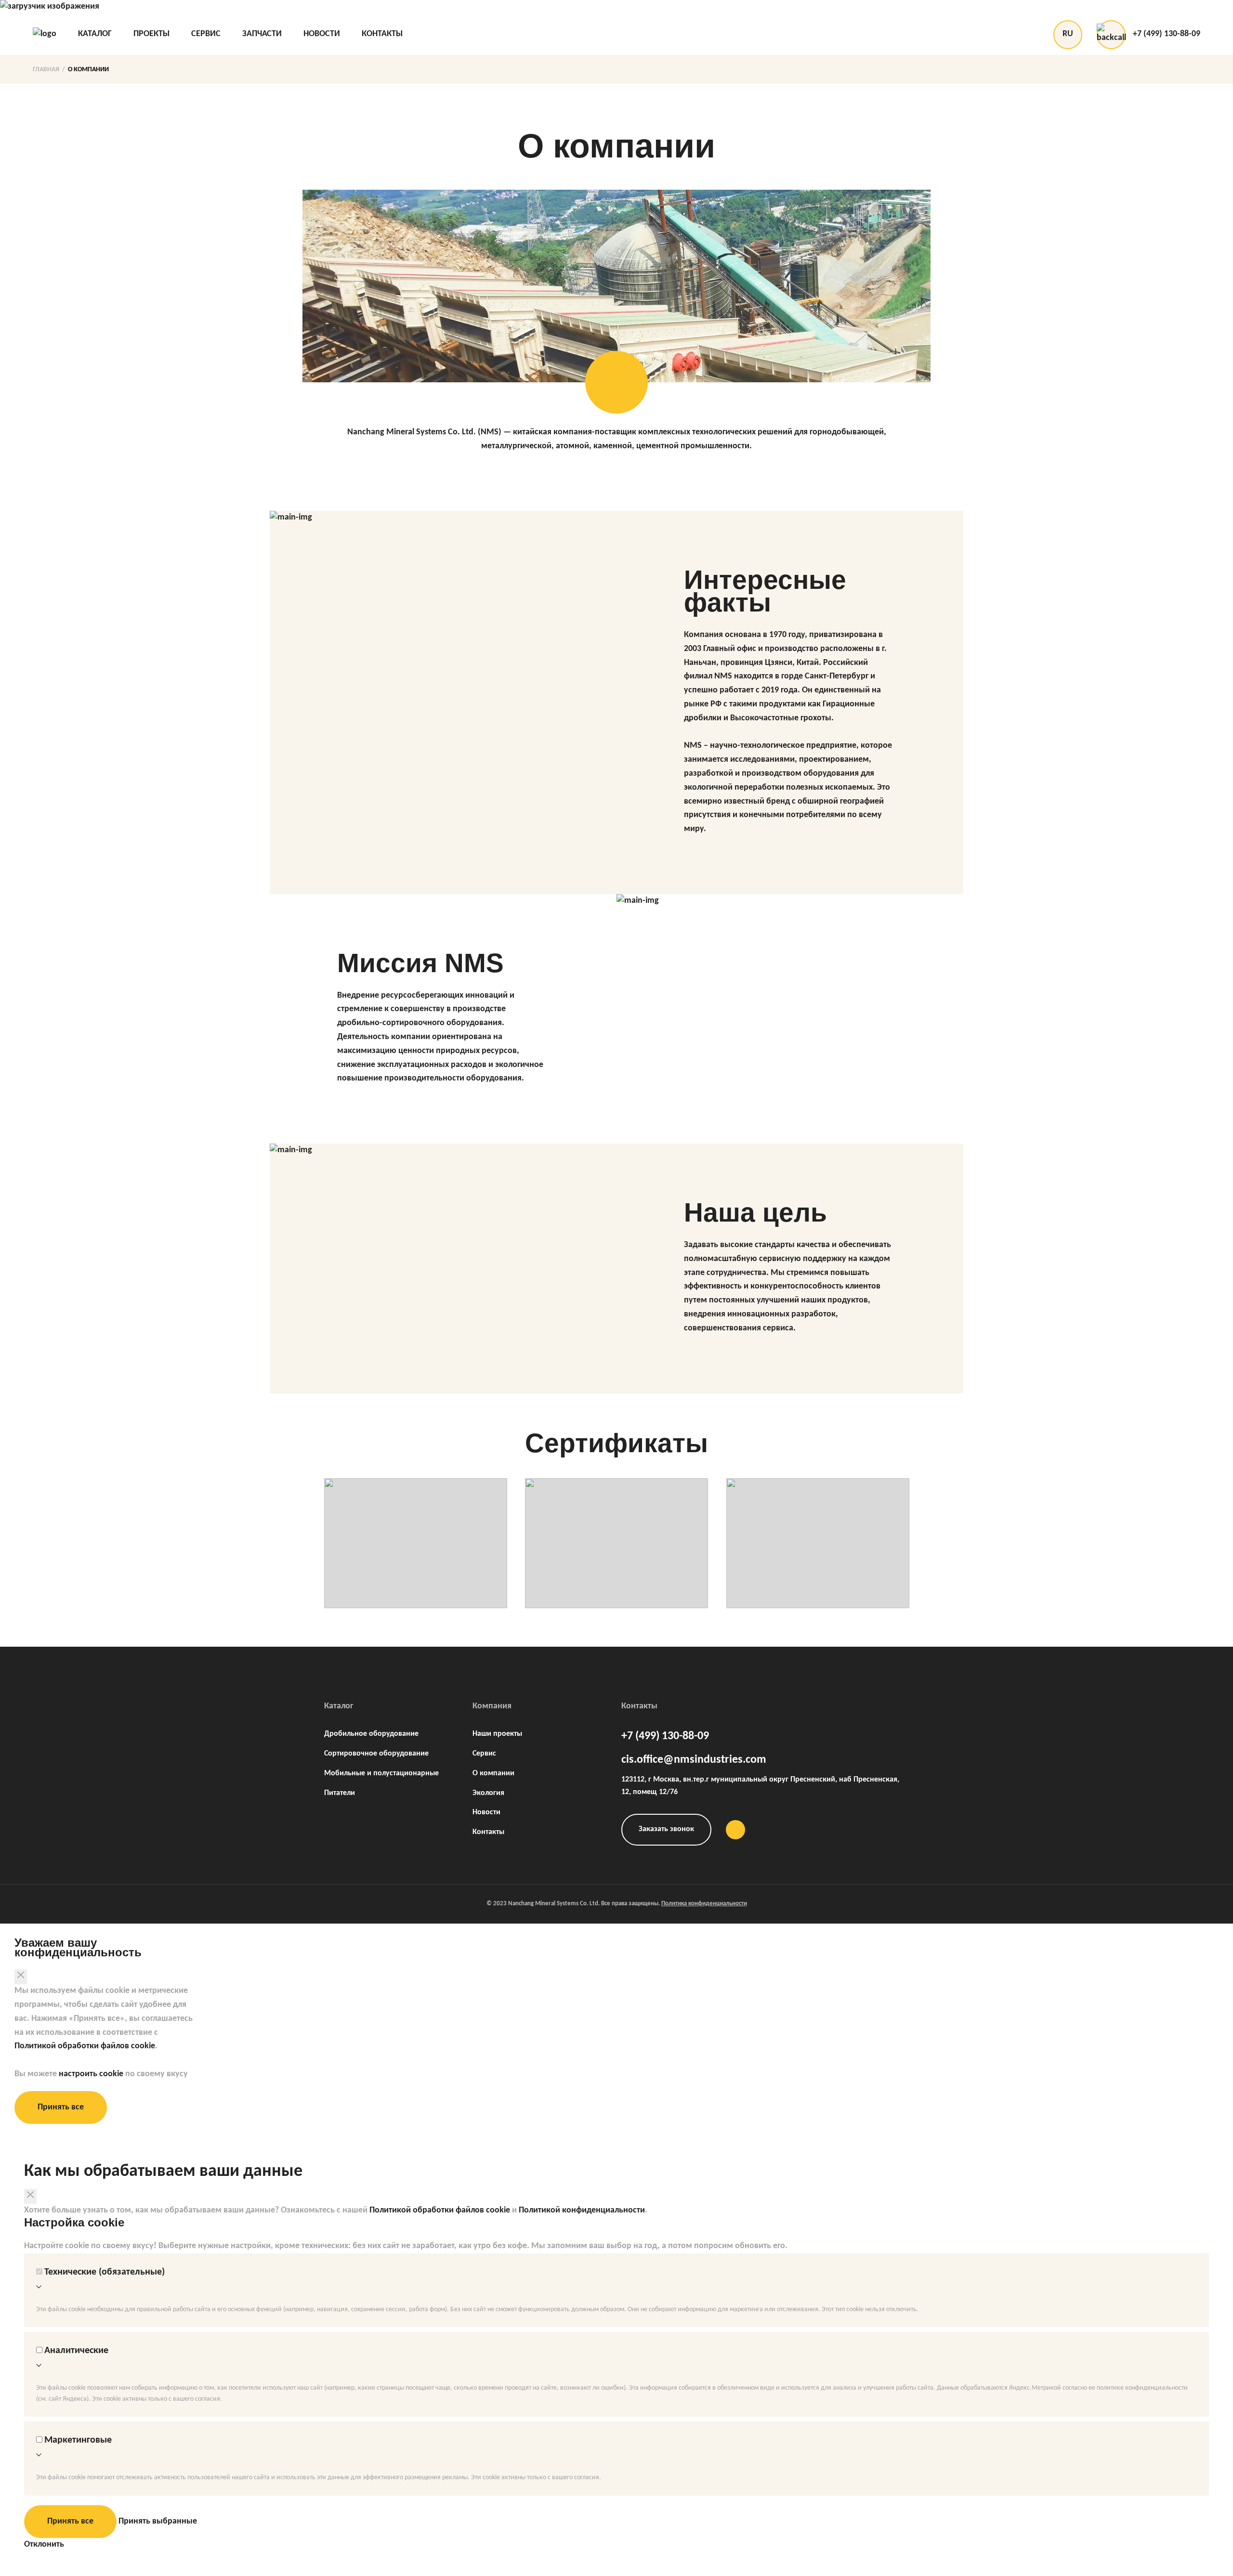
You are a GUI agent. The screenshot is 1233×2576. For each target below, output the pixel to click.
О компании (88, 70)
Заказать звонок (666, 1829)
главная (46, 70)
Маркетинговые (78, 2440)
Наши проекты (497, 1734)
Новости (486, 1812)
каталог (95, 34)
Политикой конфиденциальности (582, 2210)
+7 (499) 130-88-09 (1167, 34)
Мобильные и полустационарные (381, 1773)
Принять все (61, 2107)
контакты (382, 34)
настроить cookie (91, 2074)
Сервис (484, 1754)
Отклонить (44, 2544)
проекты (151, 34)
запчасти (262, 34)
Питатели (340, 1793)
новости (322, 34)
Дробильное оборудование (371, 1734)
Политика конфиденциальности (704, 1904)
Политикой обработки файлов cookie (85, 2046)
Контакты (488, 1832)
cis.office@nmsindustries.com (694, 1760)
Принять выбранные (158, 2521)
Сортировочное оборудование (376, 1754)
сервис (206, 34)
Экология (488, 1793)
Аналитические (76, 2351)
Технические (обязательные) (105, 2272)
